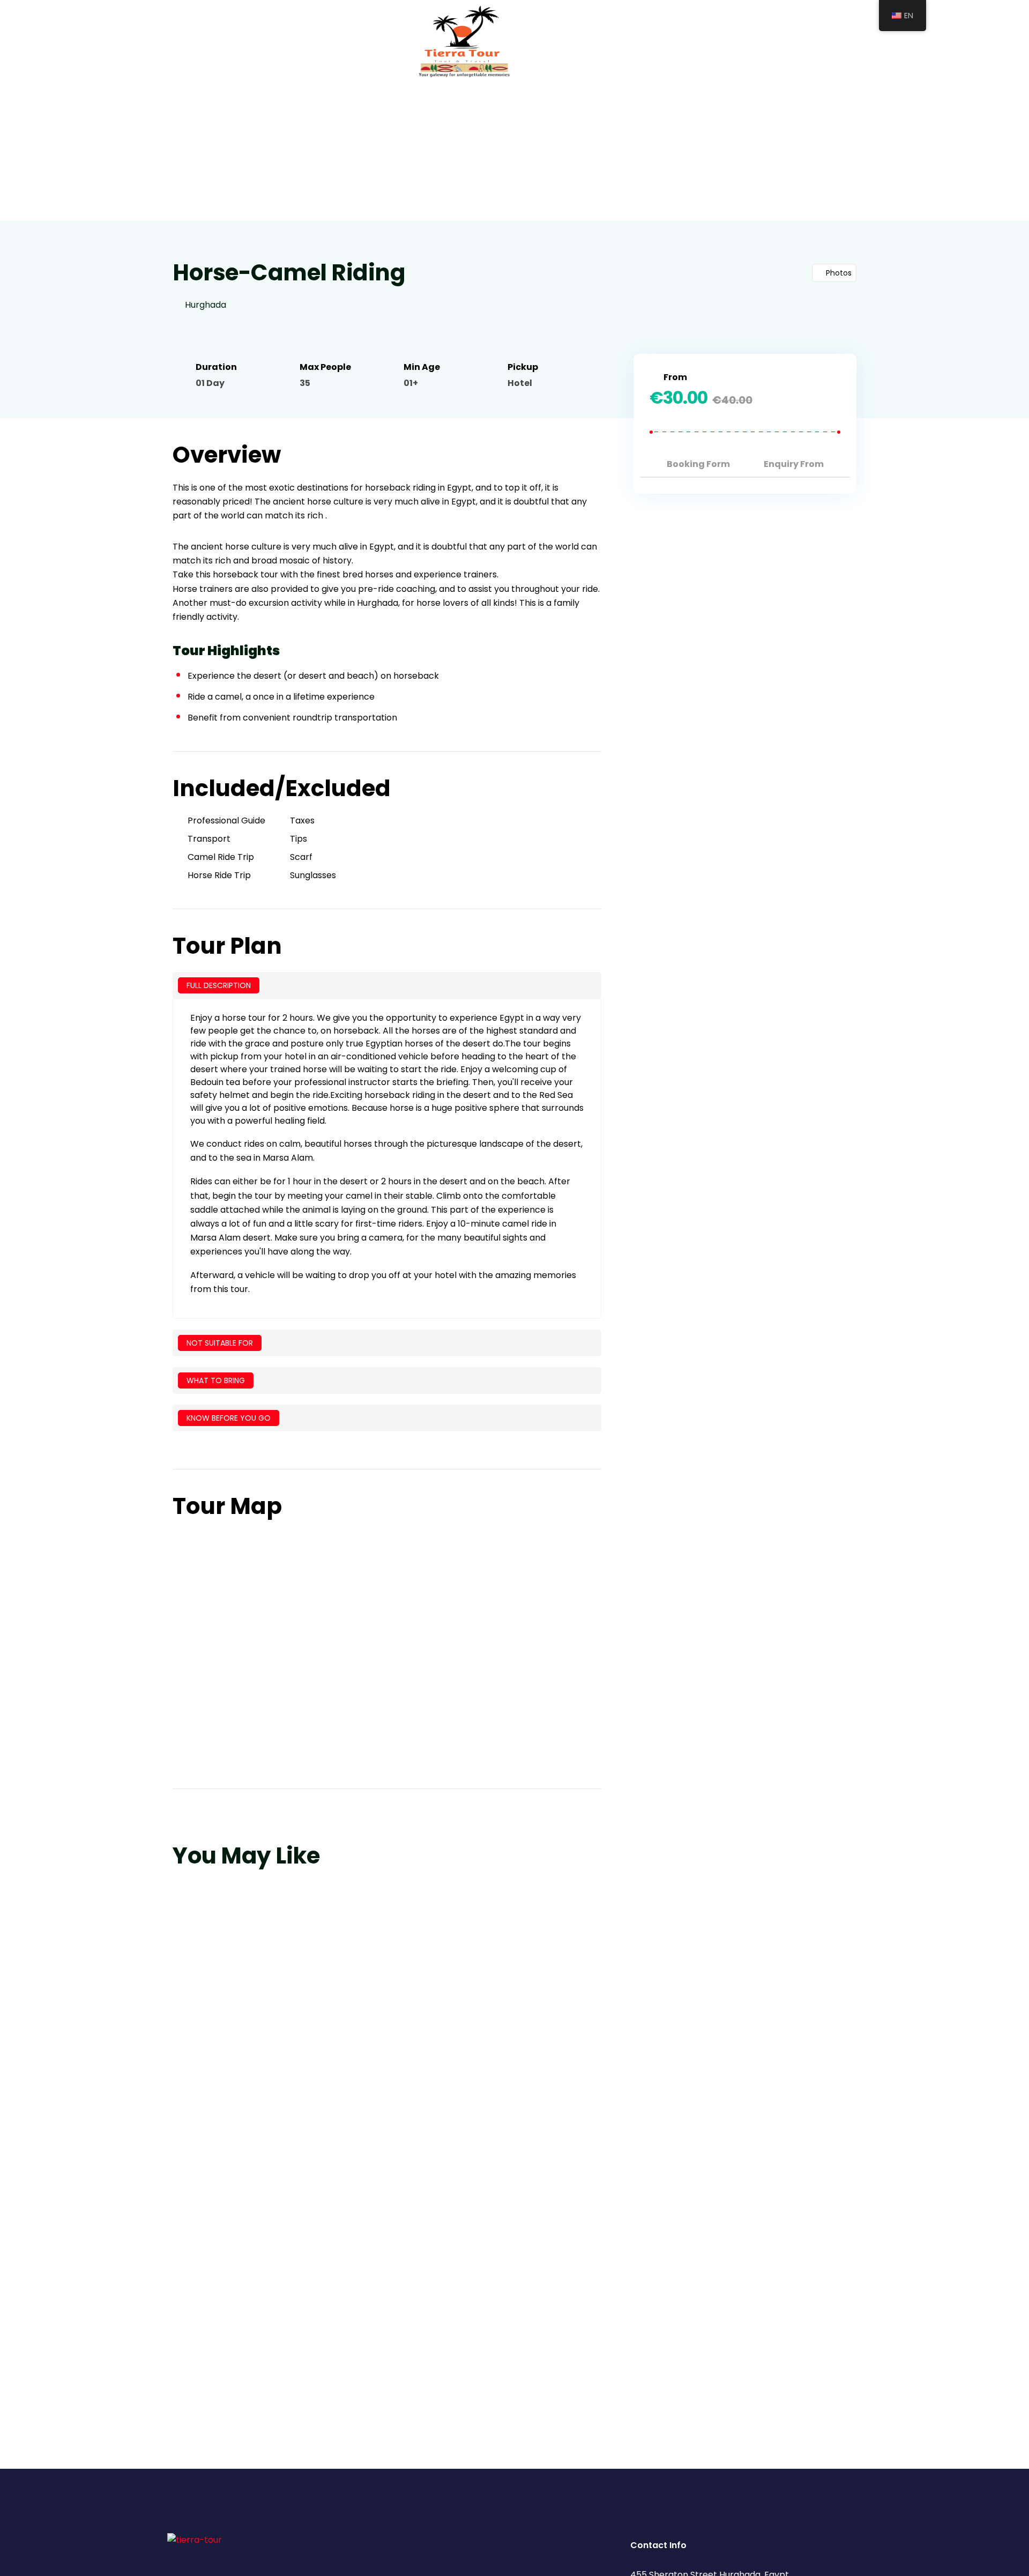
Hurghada (206, 305)
